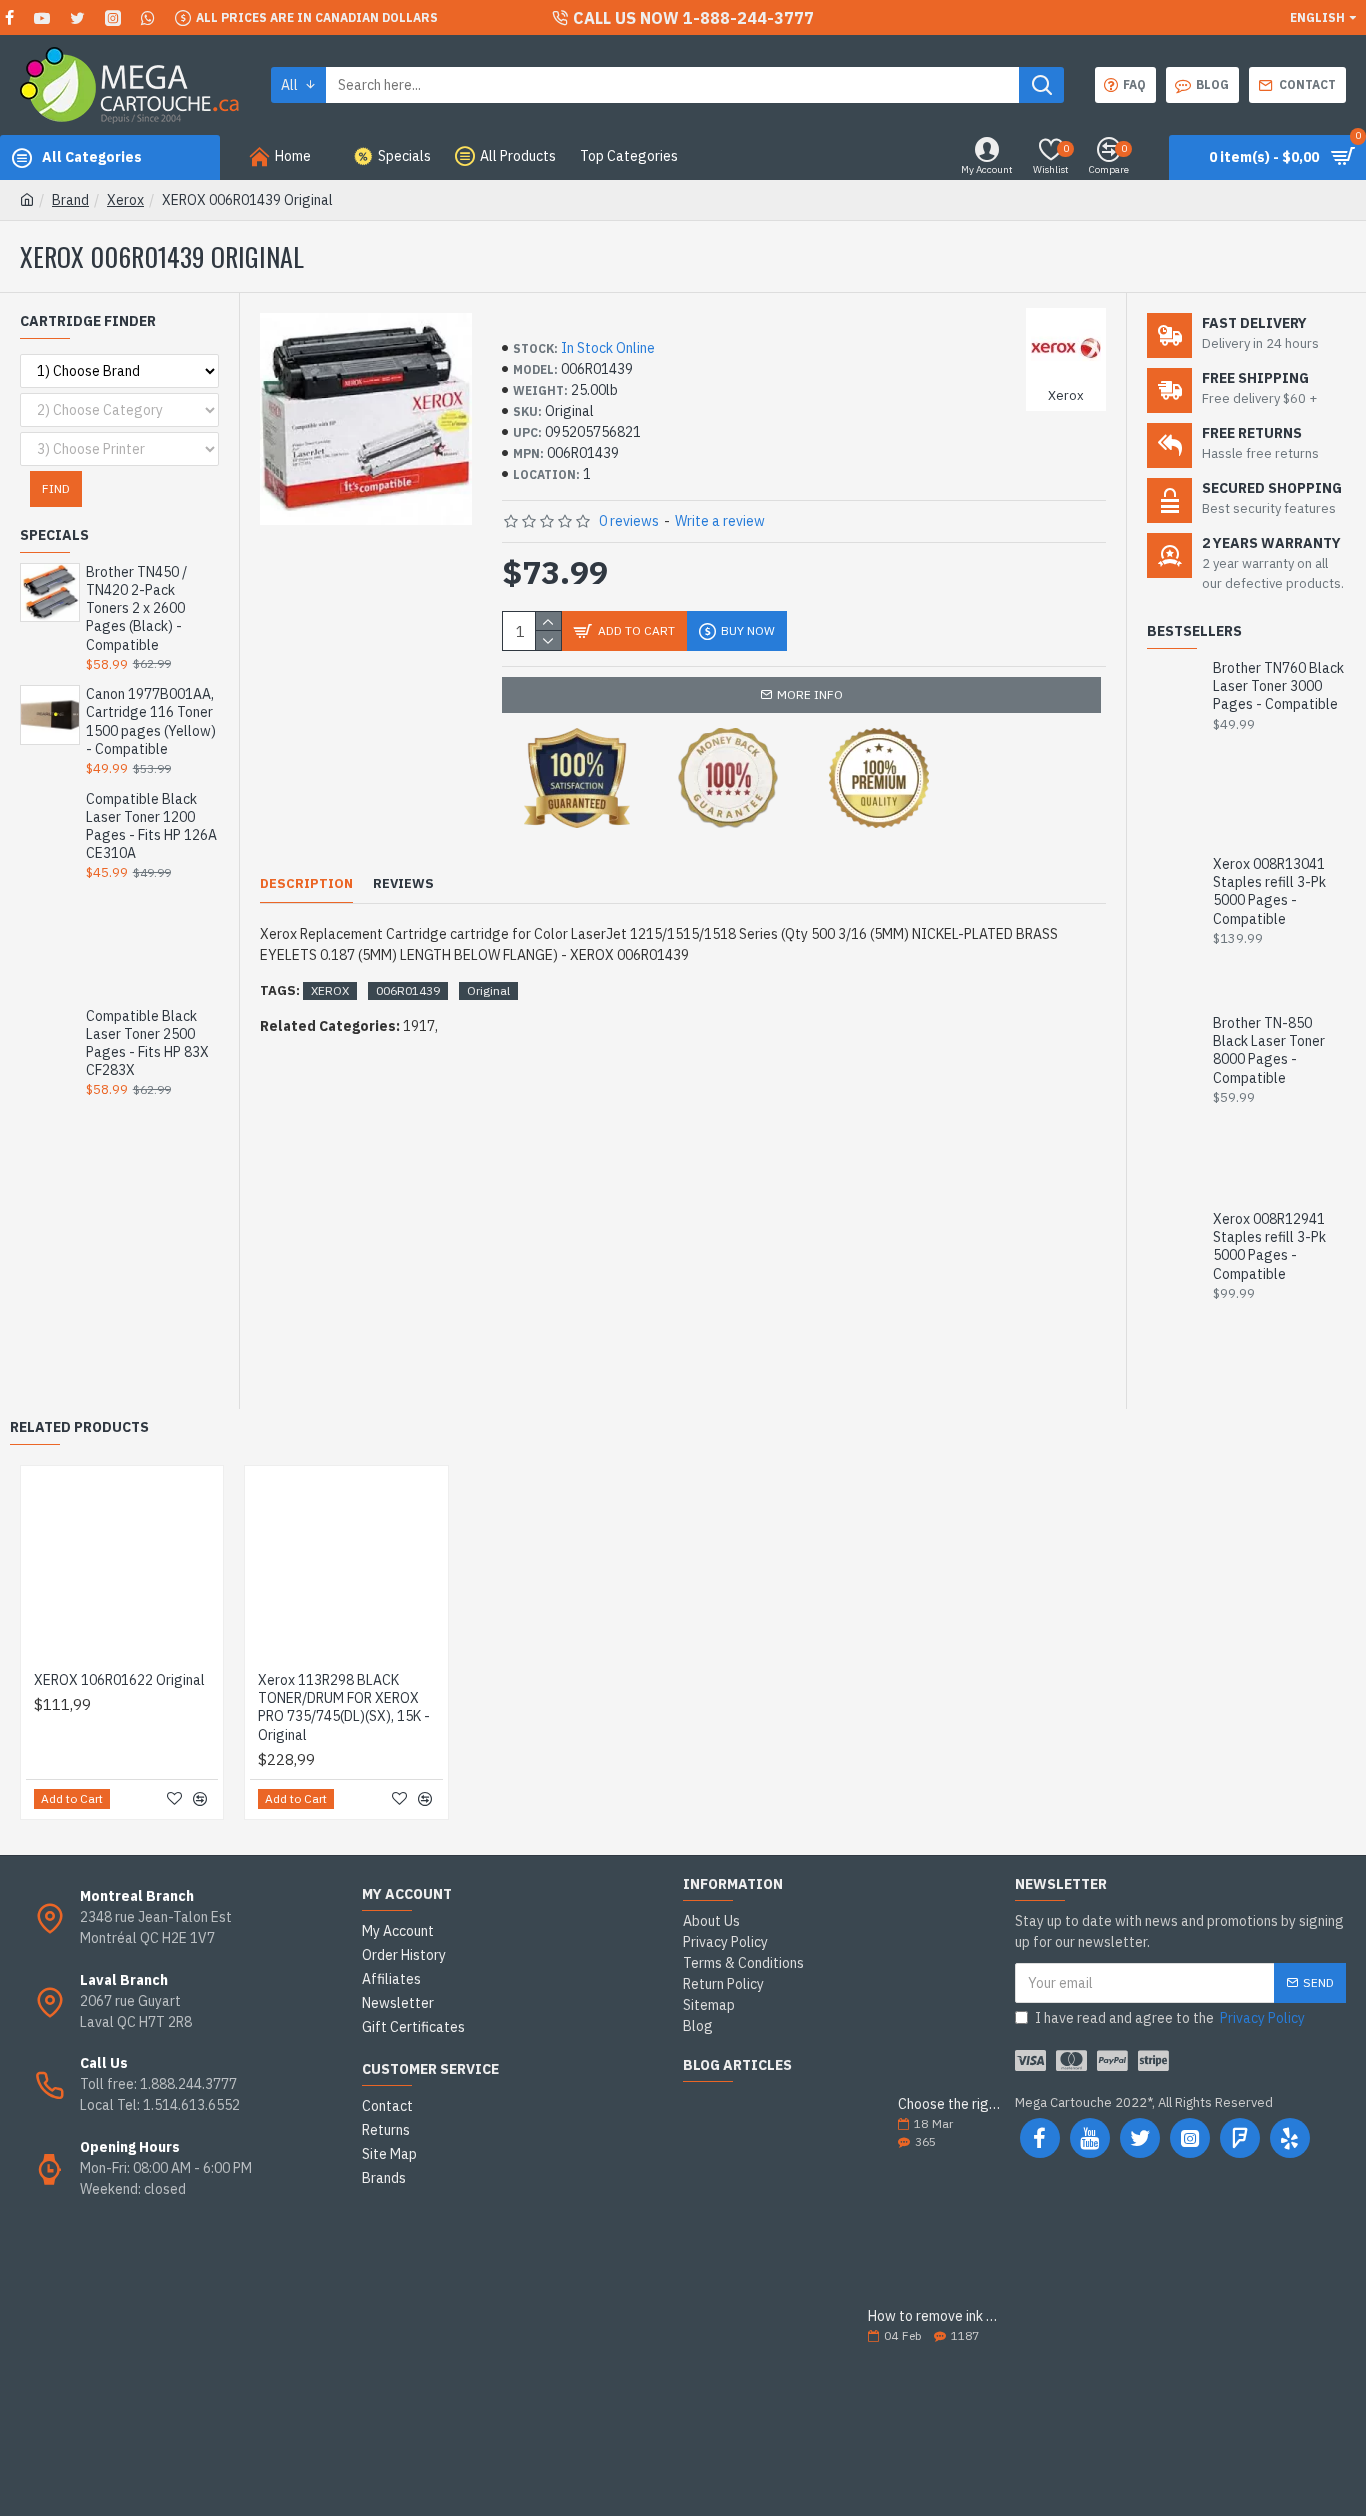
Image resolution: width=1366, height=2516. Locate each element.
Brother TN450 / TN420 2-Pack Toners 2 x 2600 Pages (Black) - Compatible (136, 608)
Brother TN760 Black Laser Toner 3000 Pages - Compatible (1278, 686)
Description (306, 884)
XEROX (330, 990)
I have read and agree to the (1170, 2018)
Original (488, 990)
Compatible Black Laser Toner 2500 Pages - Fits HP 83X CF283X (147, 1043)
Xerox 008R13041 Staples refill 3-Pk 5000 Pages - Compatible (1269, 891)
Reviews (403, 884)
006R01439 (408, 990)
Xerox (125, 200)
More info (810, 694)
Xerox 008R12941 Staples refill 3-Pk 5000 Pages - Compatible (1269, 1246)
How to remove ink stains (934, 2316)
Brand (70, 200)
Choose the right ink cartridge (949, 2104)
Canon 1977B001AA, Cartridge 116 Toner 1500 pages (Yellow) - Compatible (151, 721)
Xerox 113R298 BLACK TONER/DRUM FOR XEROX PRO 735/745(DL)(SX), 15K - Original (344, 1707)
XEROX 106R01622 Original (119, 1680)
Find (56, 488)
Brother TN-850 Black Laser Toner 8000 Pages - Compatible (1269, 1050)
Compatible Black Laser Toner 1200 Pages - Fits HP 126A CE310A (151, 826)
